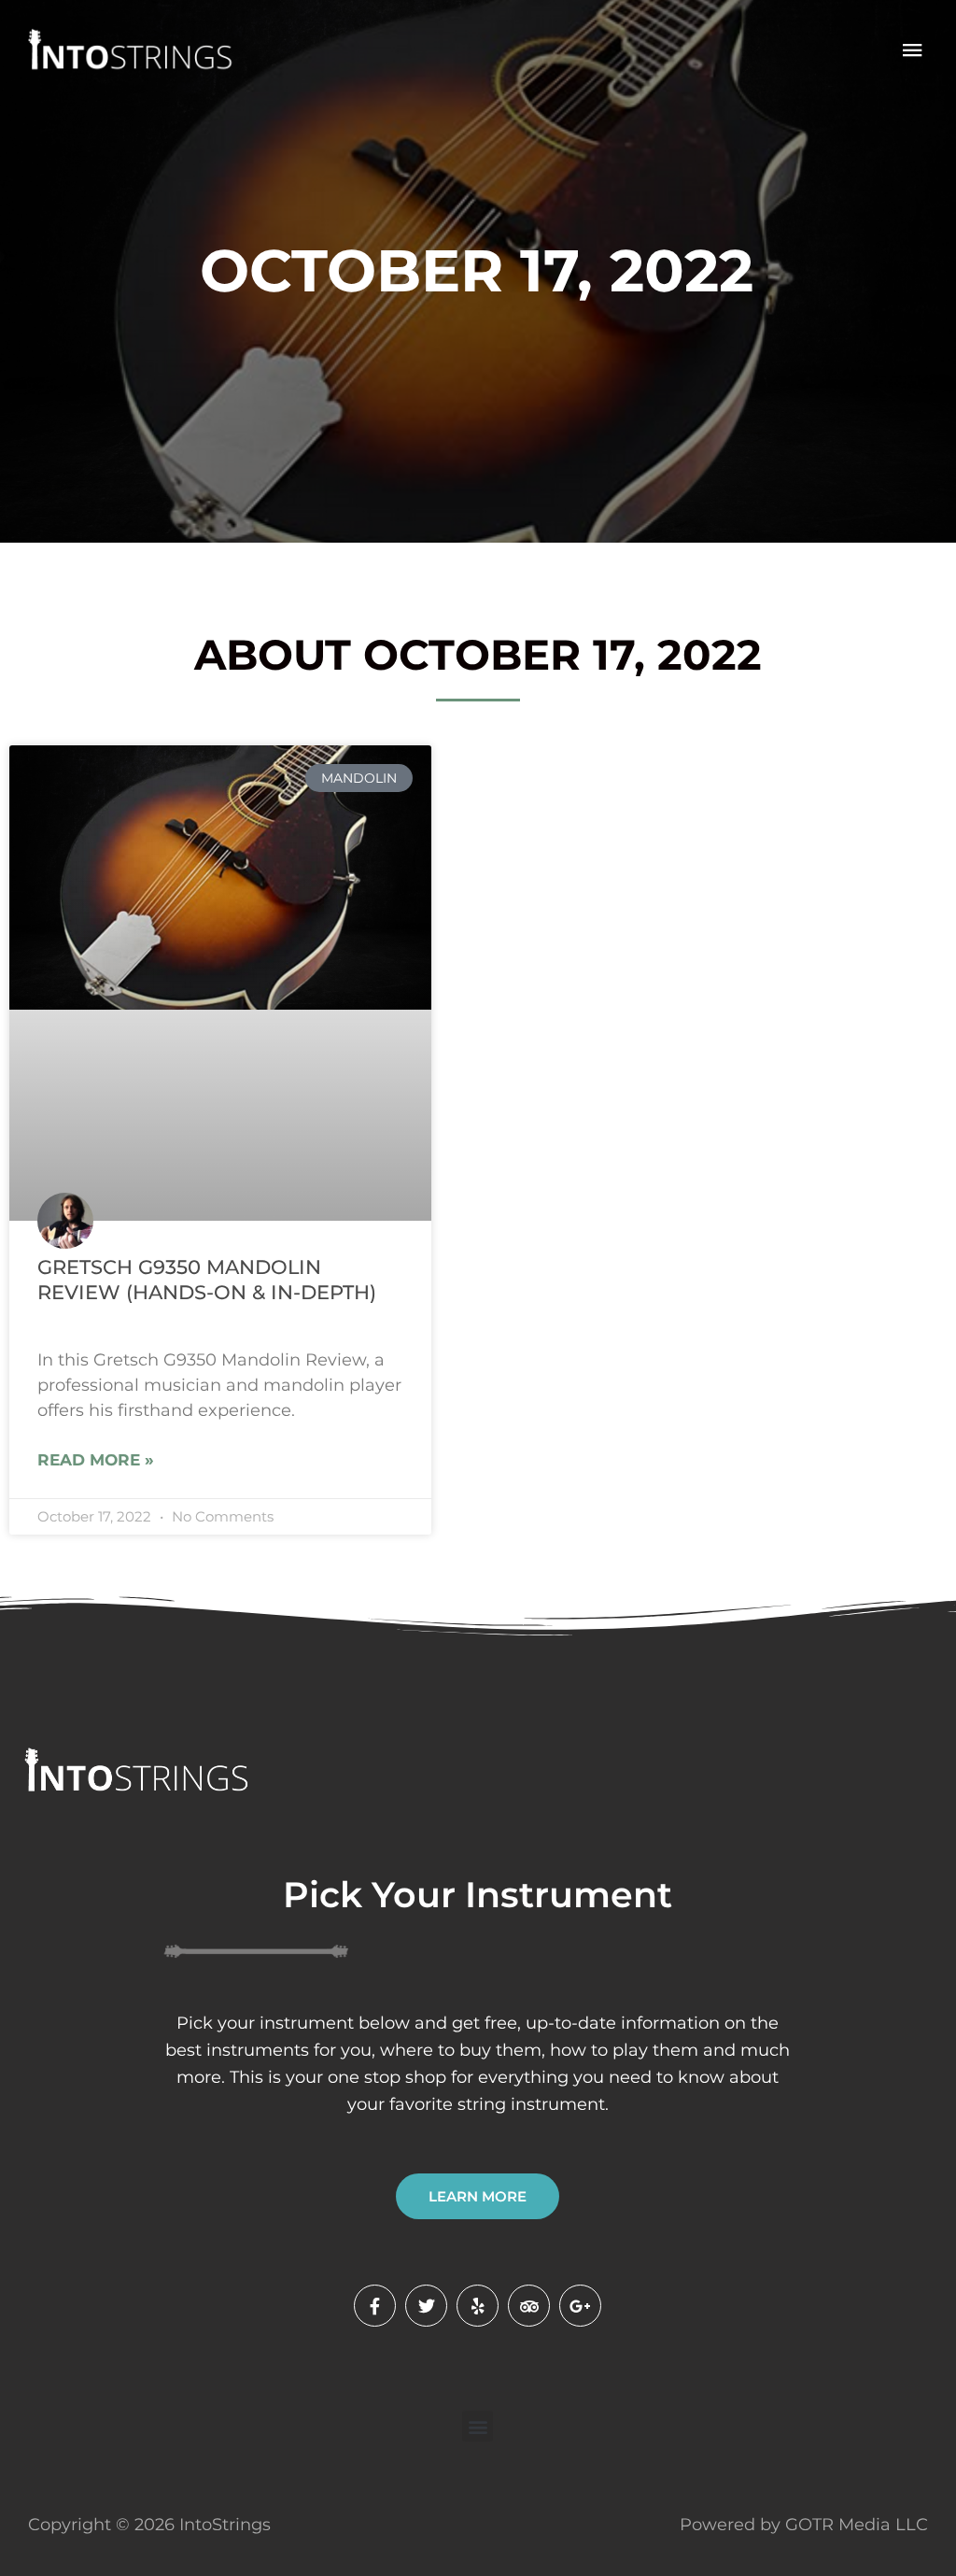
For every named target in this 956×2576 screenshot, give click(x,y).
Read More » (96, 1460)
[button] (478, 2426)
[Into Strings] (128, 50)
